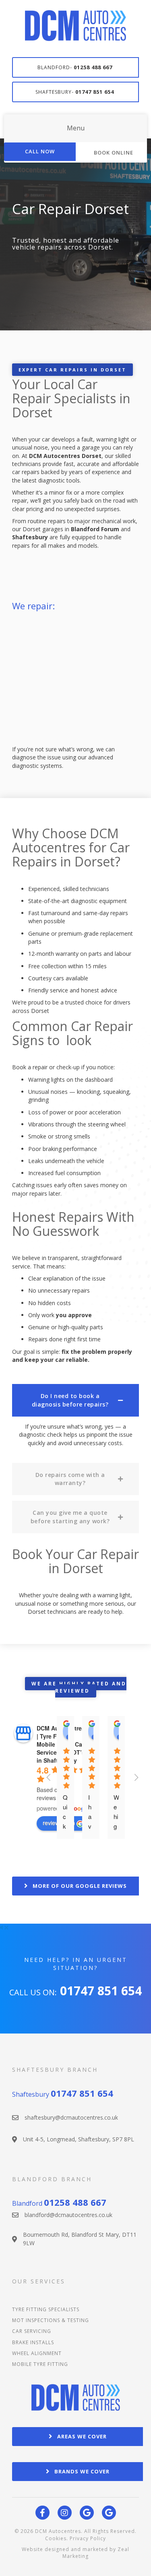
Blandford (59, 2203)
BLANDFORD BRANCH (52, 2179)
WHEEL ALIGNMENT (37, 2353)
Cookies (56, 2538)
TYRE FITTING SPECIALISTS (46, 2309)
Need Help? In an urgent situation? (76, 1964)
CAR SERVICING (32, 2331)
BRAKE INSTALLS (33, 2342)
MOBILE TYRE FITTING (40, 2364)
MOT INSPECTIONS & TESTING (51, 2320)
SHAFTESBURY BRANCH (55, 2070)
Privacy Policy (88, 2538)
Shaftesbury (63, 2094)
